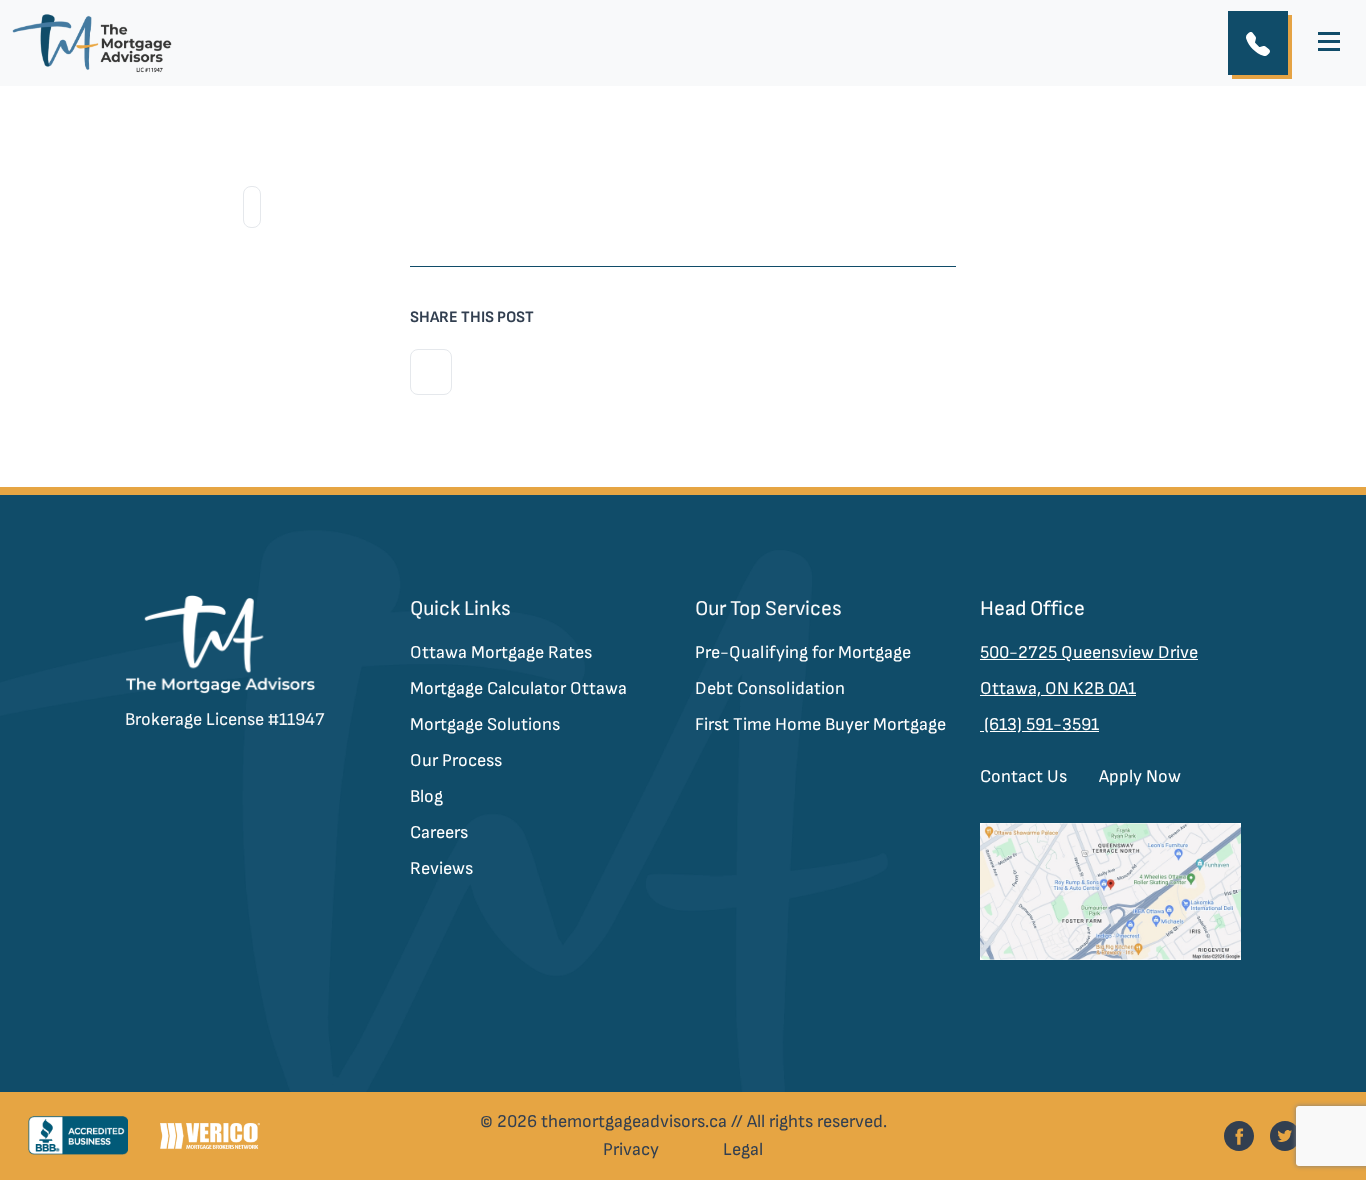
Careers (439, 832)
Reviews (441, 868)
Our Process (456, 760)
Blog (426, 796)
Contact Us (1023, 776)
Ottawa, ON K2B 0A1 (1058, 688)
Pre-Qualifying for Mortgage (803, 652)
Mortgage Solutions (485, 724)
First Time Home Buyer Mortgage (820, 724)
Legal (743, 1149)
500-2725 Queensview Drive (1089, 652)
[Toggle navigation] (1329, 43)
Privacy (631, 1149)
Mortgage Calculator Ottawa (518, 688)
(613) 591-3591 (1039, 724)
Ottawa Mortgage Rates (501, 652)
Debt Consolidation (770, 688)
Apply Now (1140, 776)
